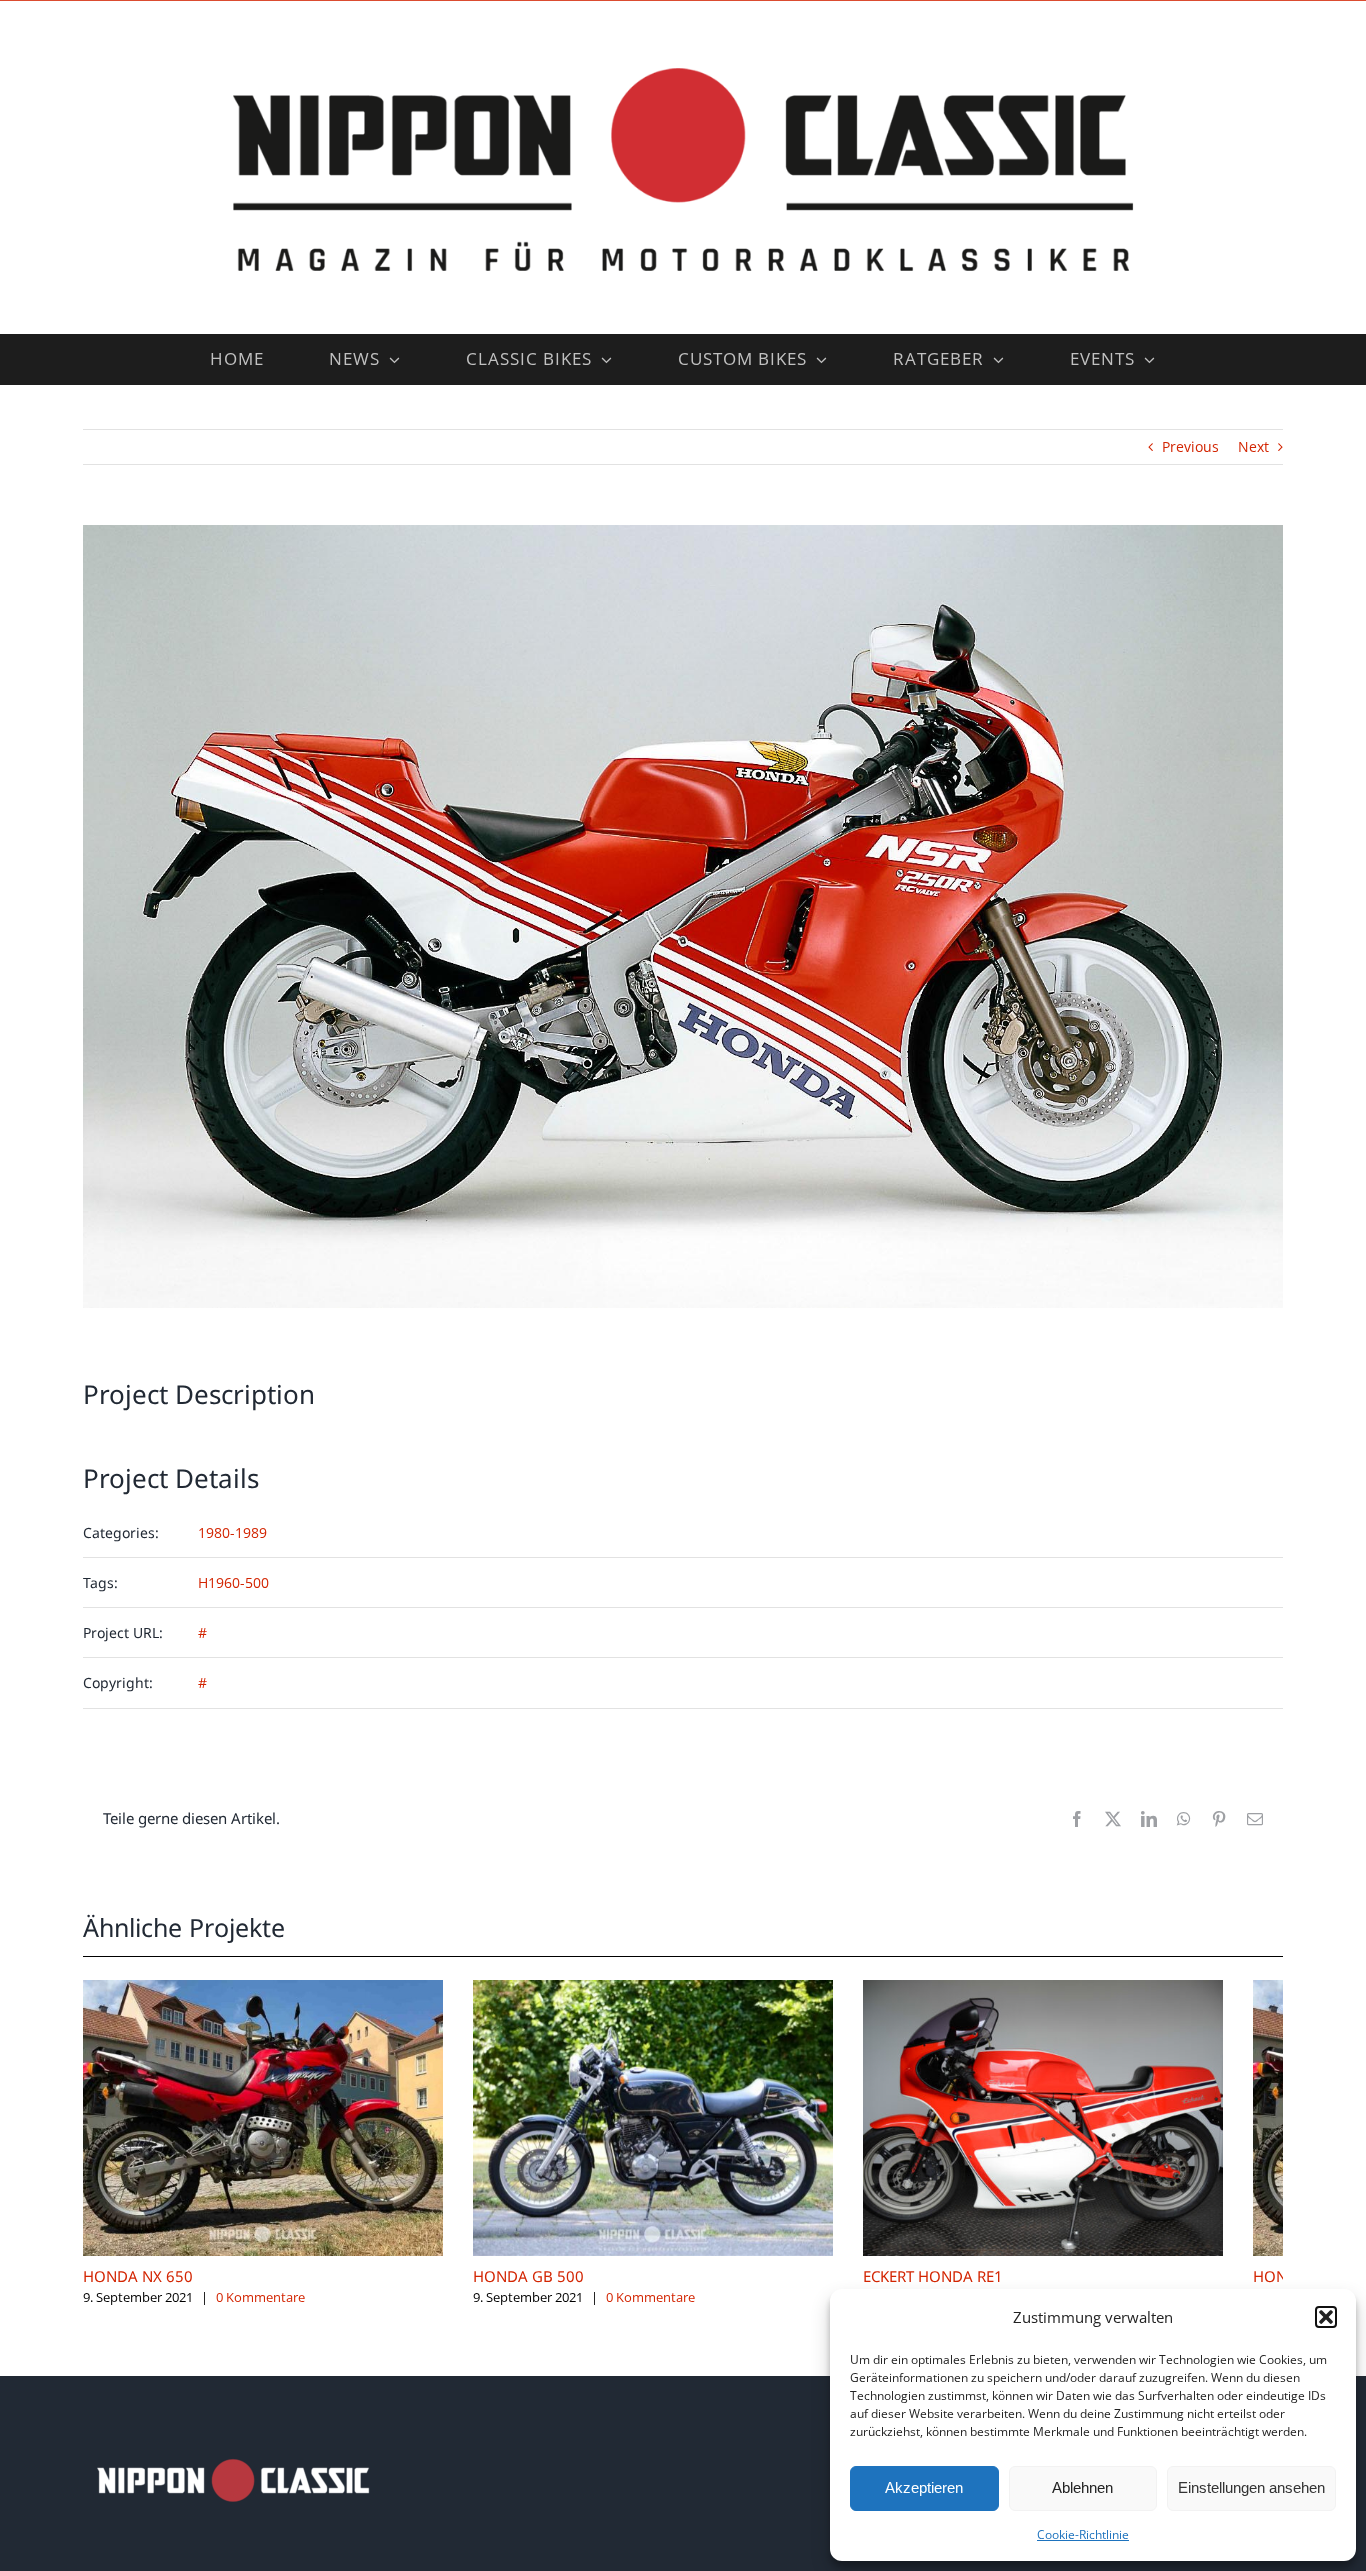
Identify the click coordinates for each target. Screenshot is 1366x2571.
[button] (1326, 2317)
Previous (1190, 446)
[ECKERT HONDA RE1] (1093, 1989)
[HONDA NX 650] (273, 1989)
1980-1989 (232, 1532)
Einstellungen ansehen (1251, 2487)
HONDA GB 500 (548, 2291)
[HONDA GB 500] (683, 1989)
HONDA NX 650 (138, 2291)
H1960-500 (233, 1582)
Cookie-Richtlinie (1083, 2534)
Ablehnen (1082, 2487)
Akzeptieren (924, 2487)
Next (1253, 446)
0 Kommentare (260, 2313)
